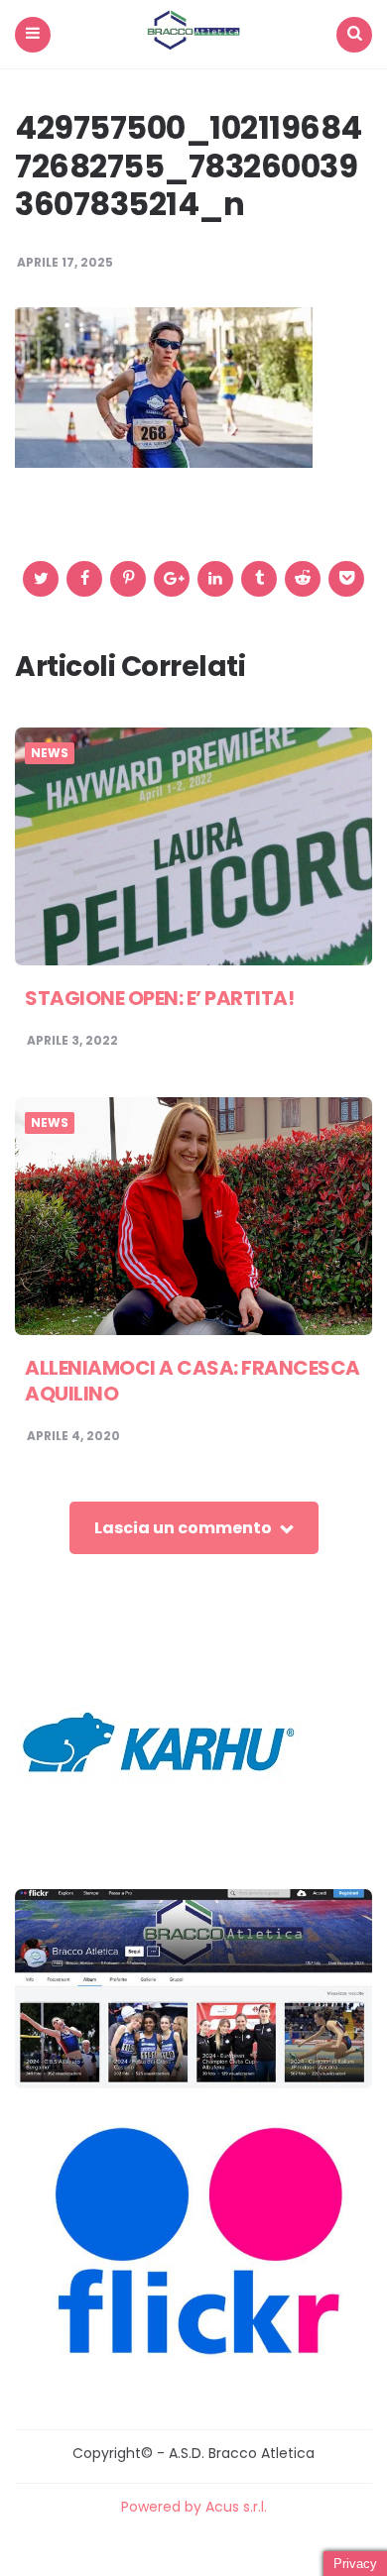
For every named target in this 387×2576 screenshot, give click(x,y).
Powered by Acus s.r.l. (194, 2507)
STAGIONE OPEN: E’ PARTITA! (159, 998)
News (50, 753)
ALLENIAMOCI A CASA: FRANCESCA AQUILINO (193, 1381)
